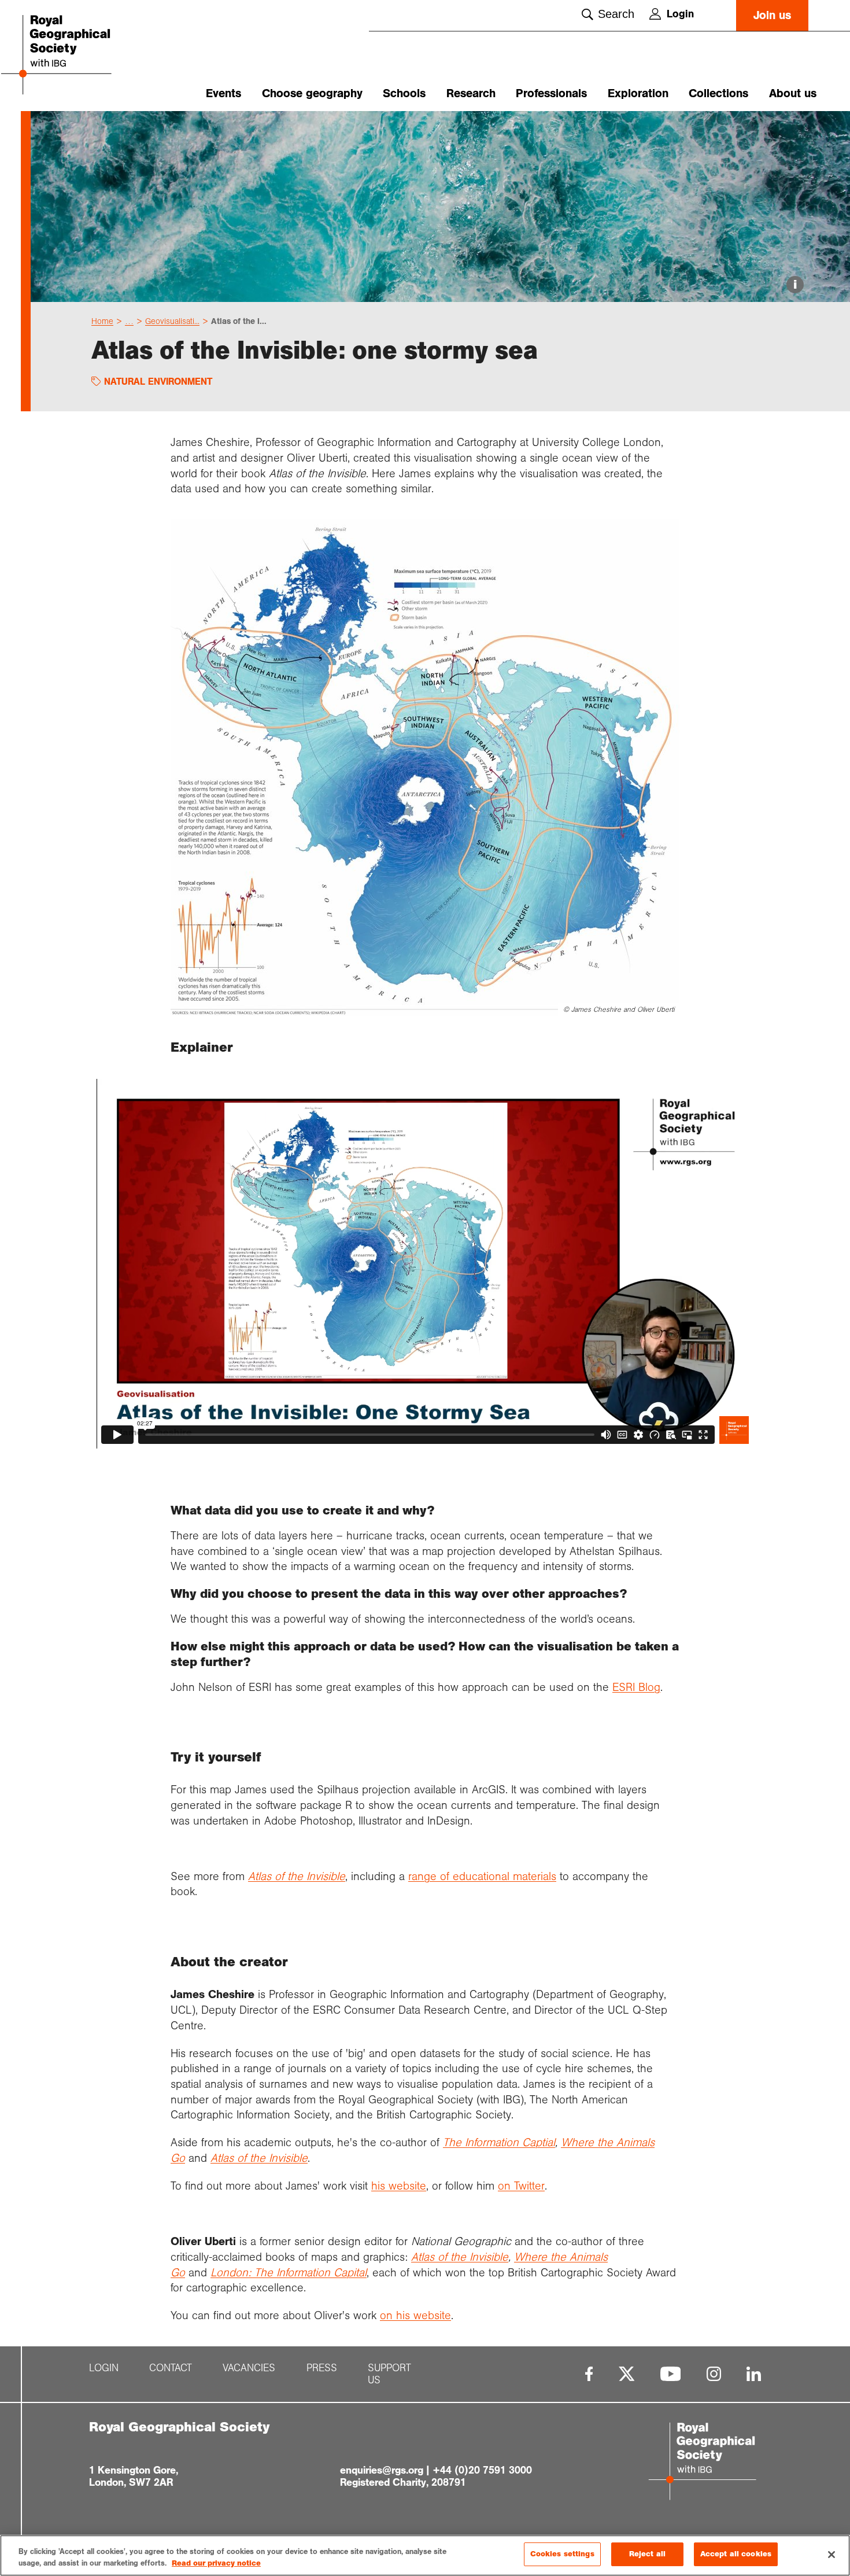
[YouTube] (671, 2374)
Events (223, 93)
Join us (772, 15)
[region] (425, 2555)
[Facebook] (589, 2374)
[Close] (831, 2555)
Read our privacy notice (216, 2563)
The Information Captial (499, 2142)
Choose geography (312, 93)
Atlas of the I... (239, 321)
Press (322, 2368)
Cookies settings (562, 2554)
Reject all (647, 2554)
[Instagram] (714, 2374)
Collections (718, 93)
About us (793, 93)
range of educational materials (482, 1876)
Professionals (551, 93)
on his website (415, 2315)
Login (680, 14)
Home (102, 321)
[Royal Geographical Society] (84, 56)
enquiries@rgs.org (382, 2470)
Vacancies (249, 2368)
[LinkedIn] (754, 2374)
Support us (389, 2374)
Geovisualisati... (172, 321)
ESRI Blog (636, 1687)
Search (616, 14)
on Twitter (521, 2186)
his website (399, 2186)
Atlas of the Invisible (259, 2158)
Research (471, 93)
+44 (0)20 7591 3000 (482, 2470)
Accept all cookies (736, 2554)
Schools (404, 93)
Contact (171, 2368)
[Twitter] (627, 2374)
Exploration (638, 93)
